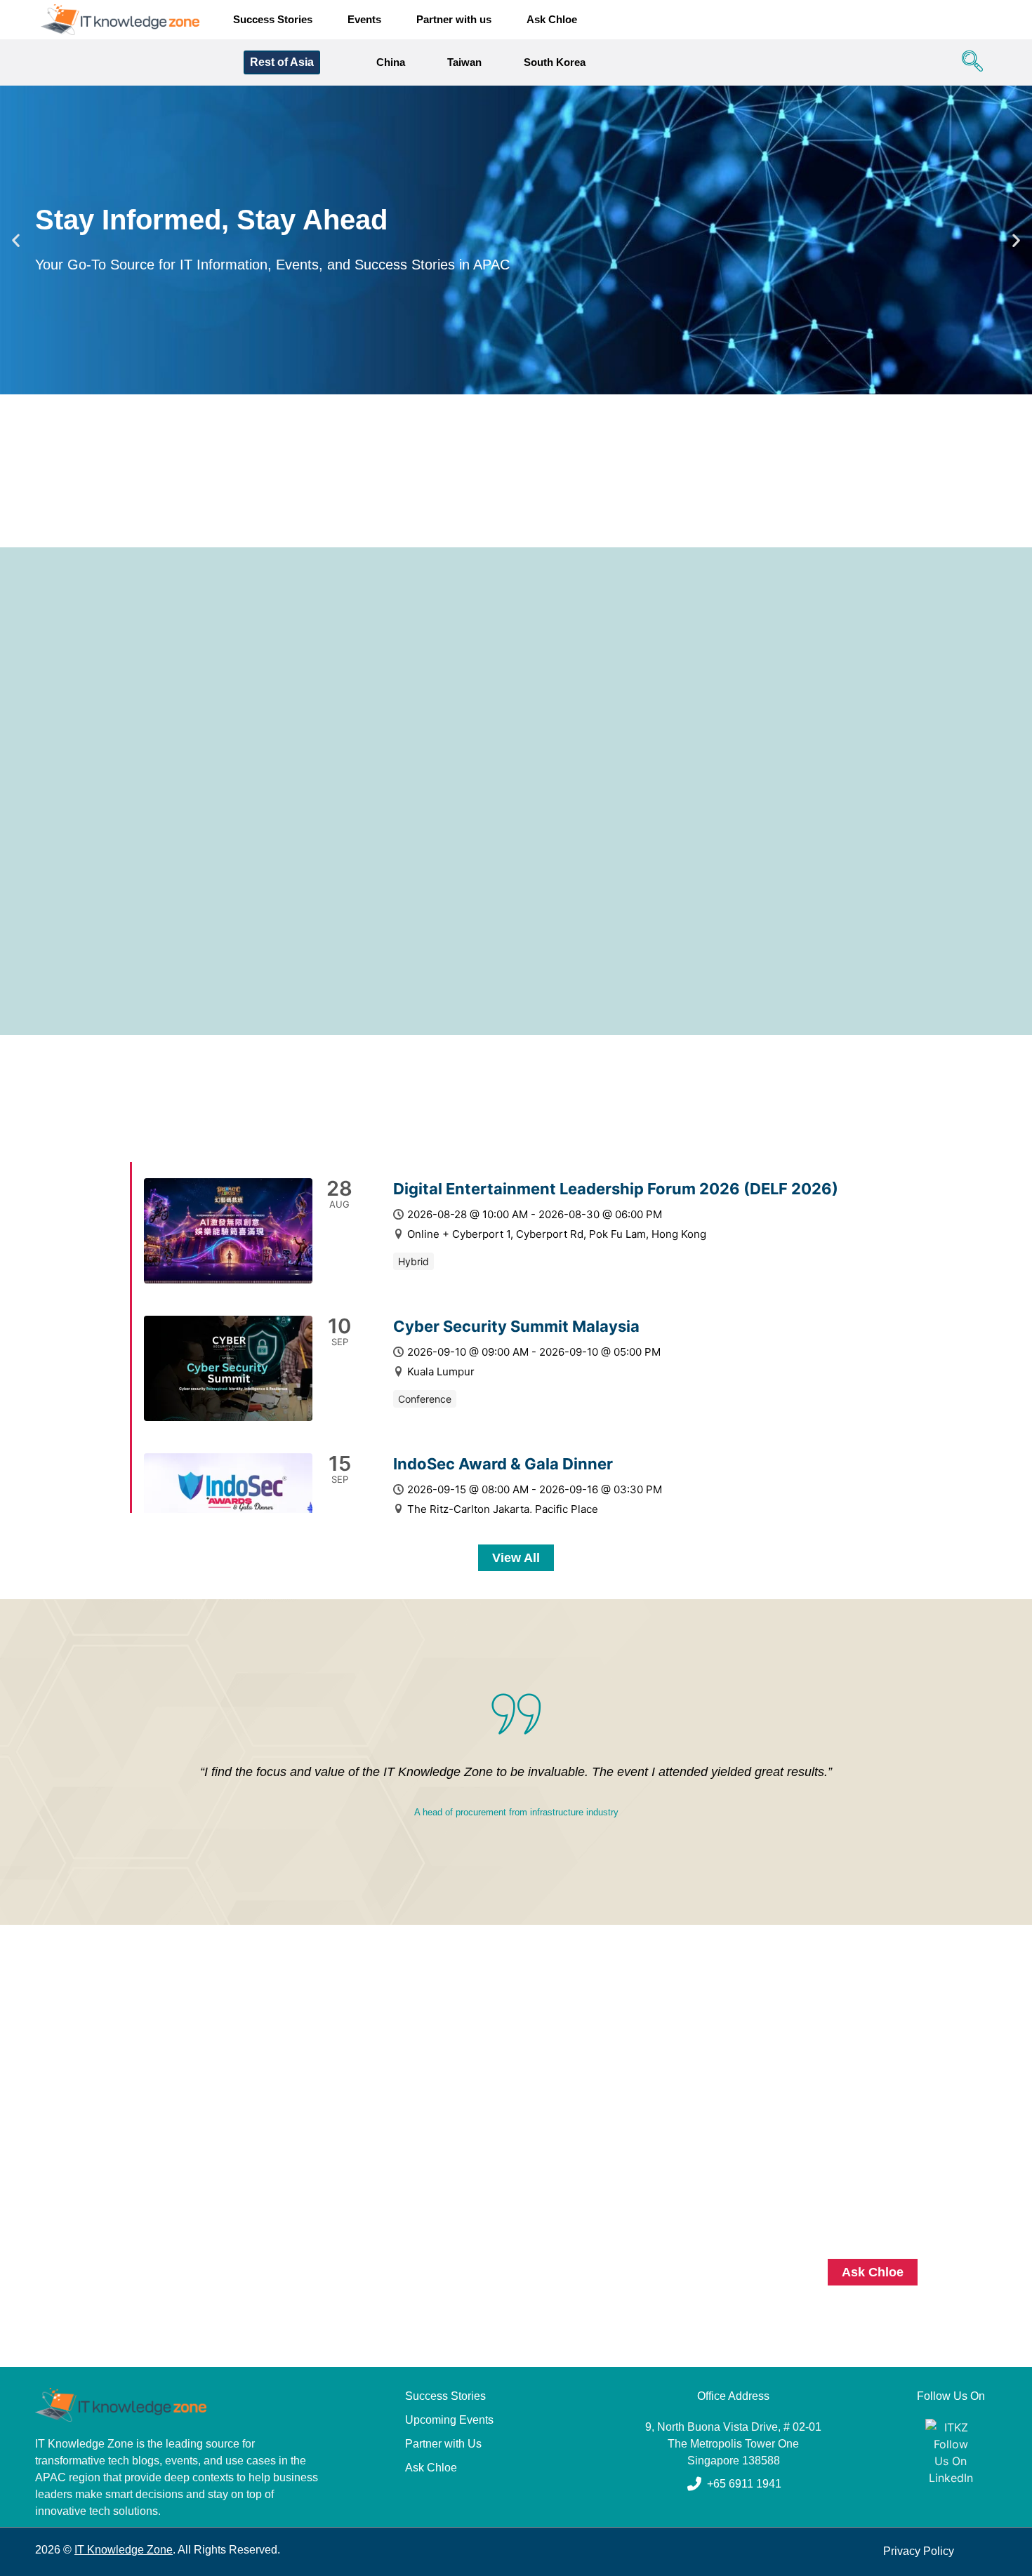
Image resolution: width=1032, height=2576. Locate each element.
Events (364, 19)
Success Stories (273, 19)
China (391, 62)
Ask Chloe (552, 19)
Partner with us (454, 19)
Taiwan (464, 62)
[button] (969, 62)
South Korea (555, 62)
